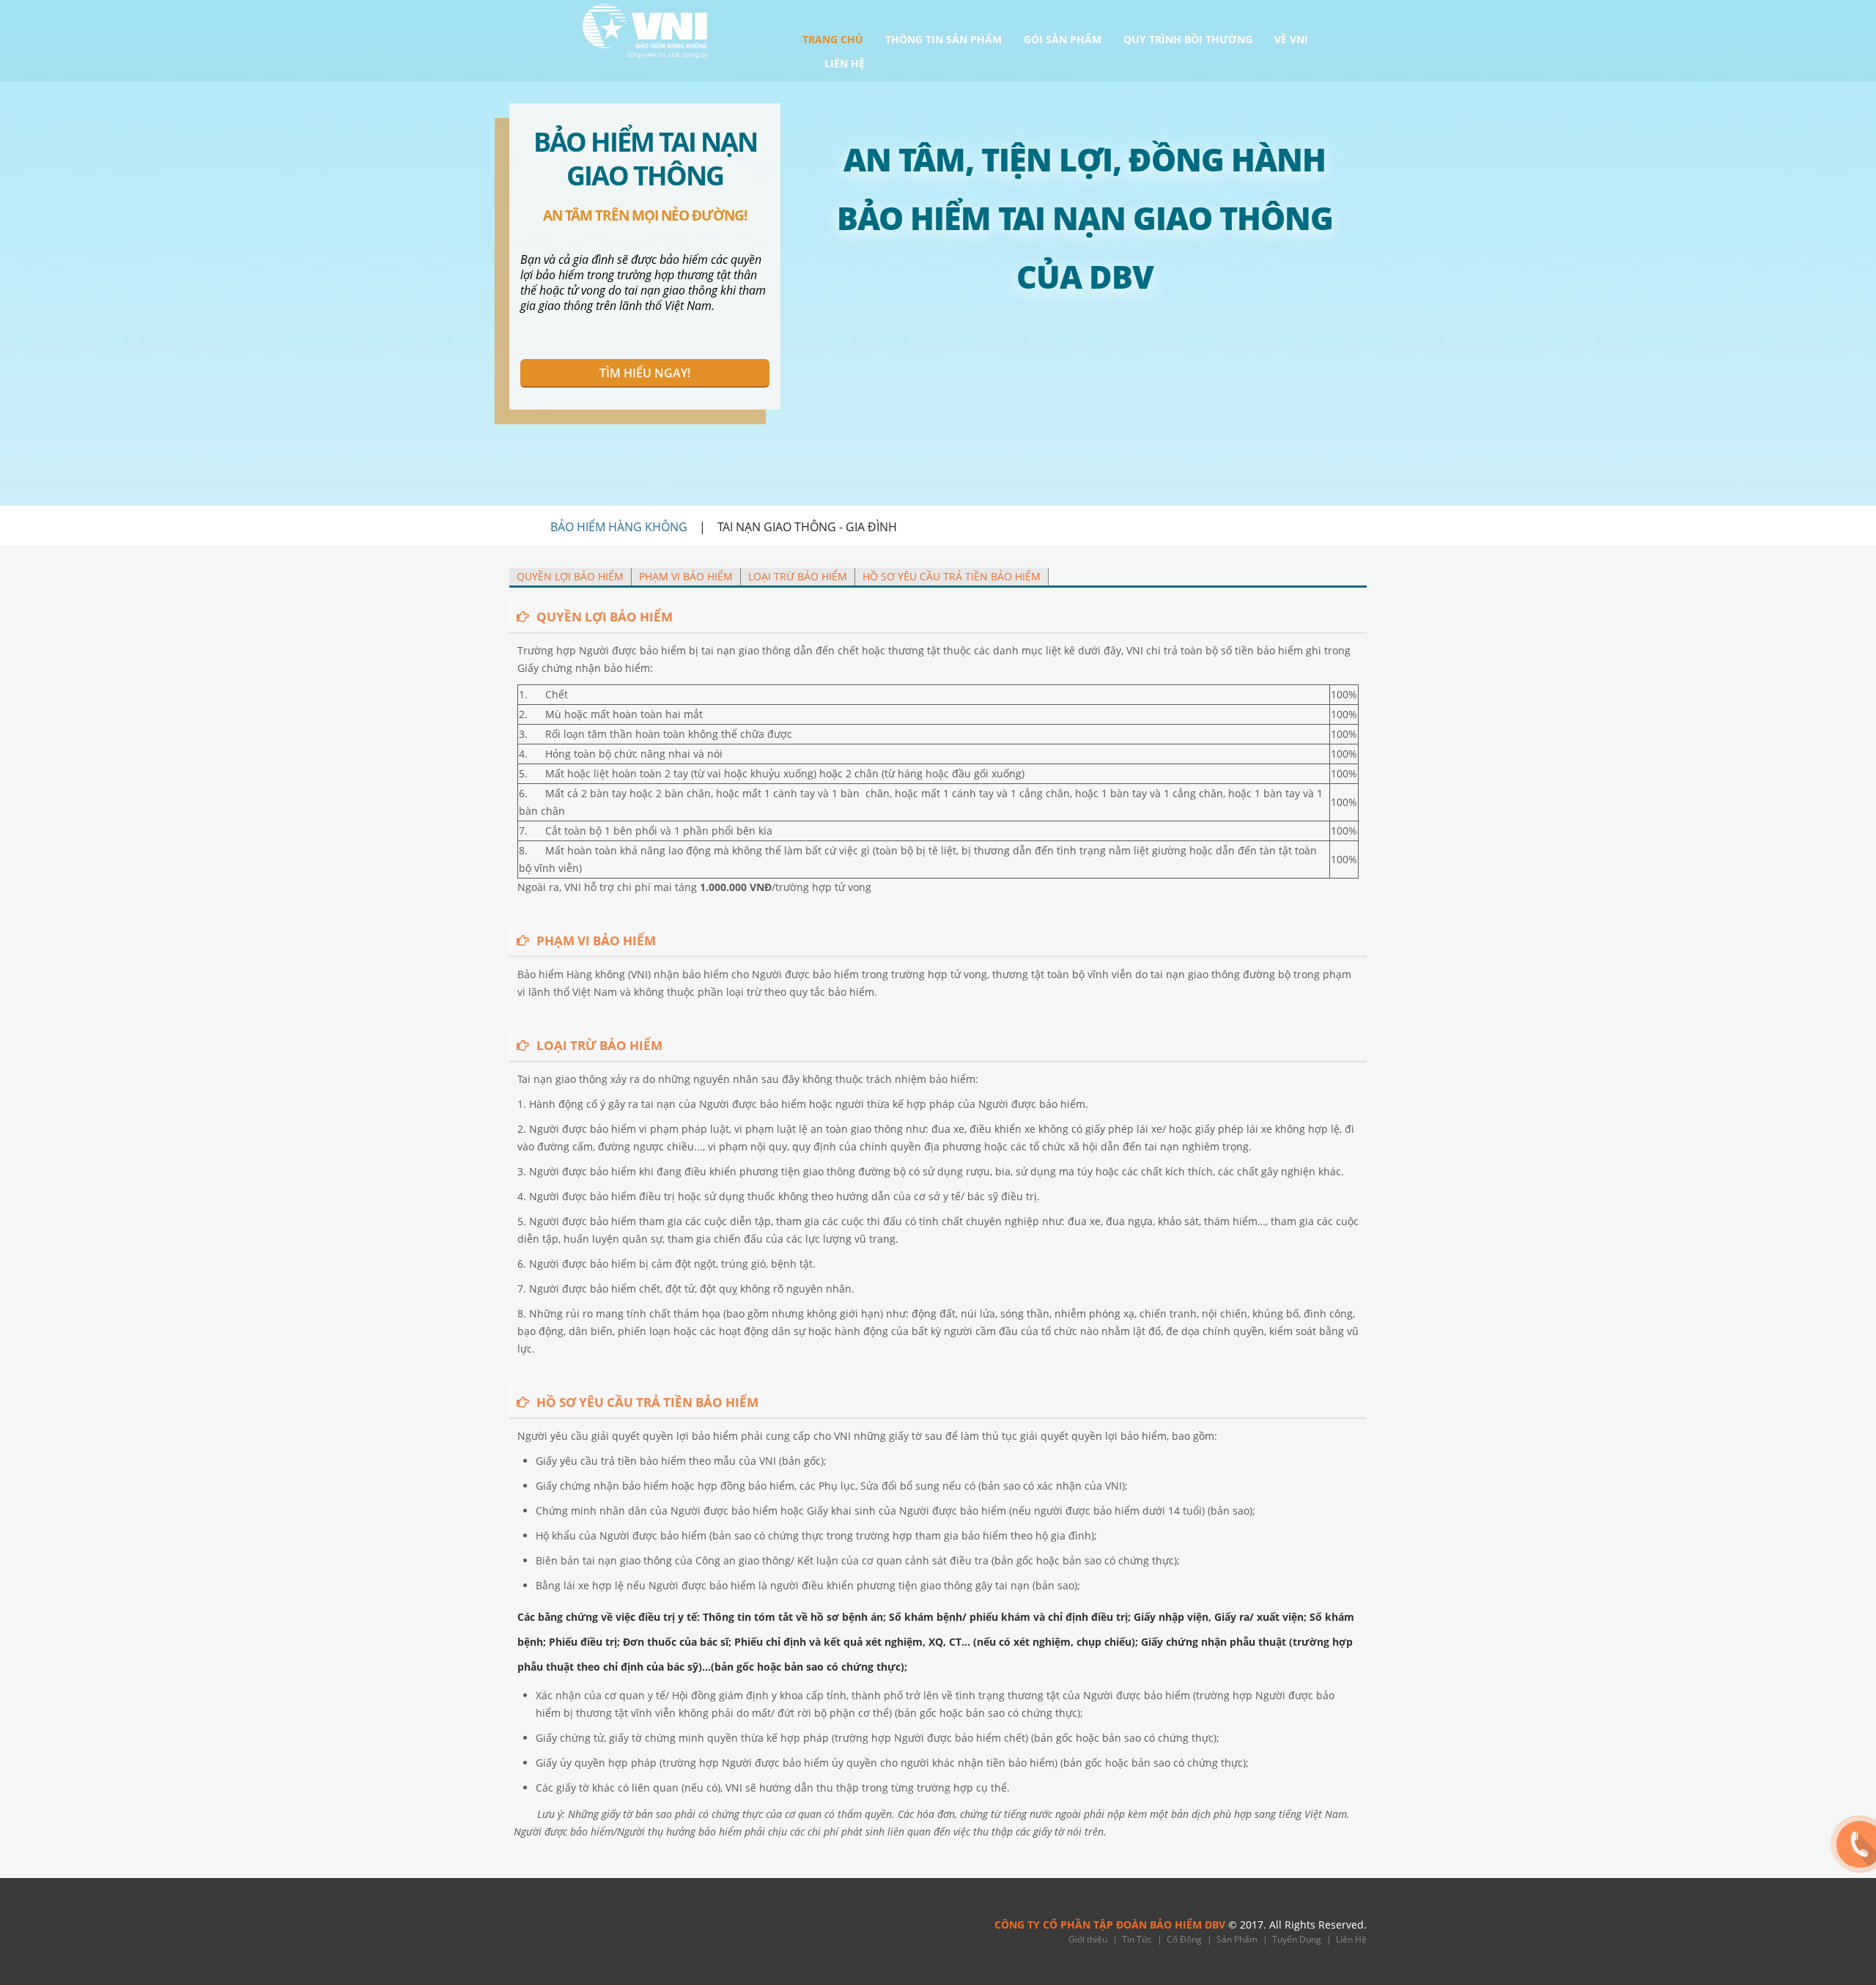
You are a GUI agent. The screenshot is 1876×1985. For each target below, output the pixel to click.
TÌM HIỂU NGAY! (645, 373)
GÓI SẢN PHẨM (1063, 40)
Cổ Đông (1184, 1939)
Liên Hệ (1351, 1939)
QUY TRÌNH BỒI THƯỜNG (1188, 40)
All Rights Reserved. (1318, 1925)
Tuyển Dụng (1297, 1939)
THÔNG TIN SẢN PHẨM (943, 40)
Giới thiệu (1088, 1939)
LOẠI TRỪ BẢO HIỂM (798, 576)
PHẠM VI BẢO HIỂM (686, 576)
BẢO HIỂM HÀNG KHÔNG (619, 527)
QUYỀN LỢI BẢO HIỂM (570, 576)
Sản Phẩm (1237, 1939)
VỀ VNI (1291, 40)
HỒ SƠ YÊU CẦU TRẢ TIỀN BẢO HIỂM (952, 576)
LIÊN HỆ (845, 64)
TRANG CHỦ (833, 40)
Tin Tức (1137, 1939)
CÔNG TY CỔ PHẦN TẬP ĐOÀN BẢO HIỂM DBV (1110, 1925)
